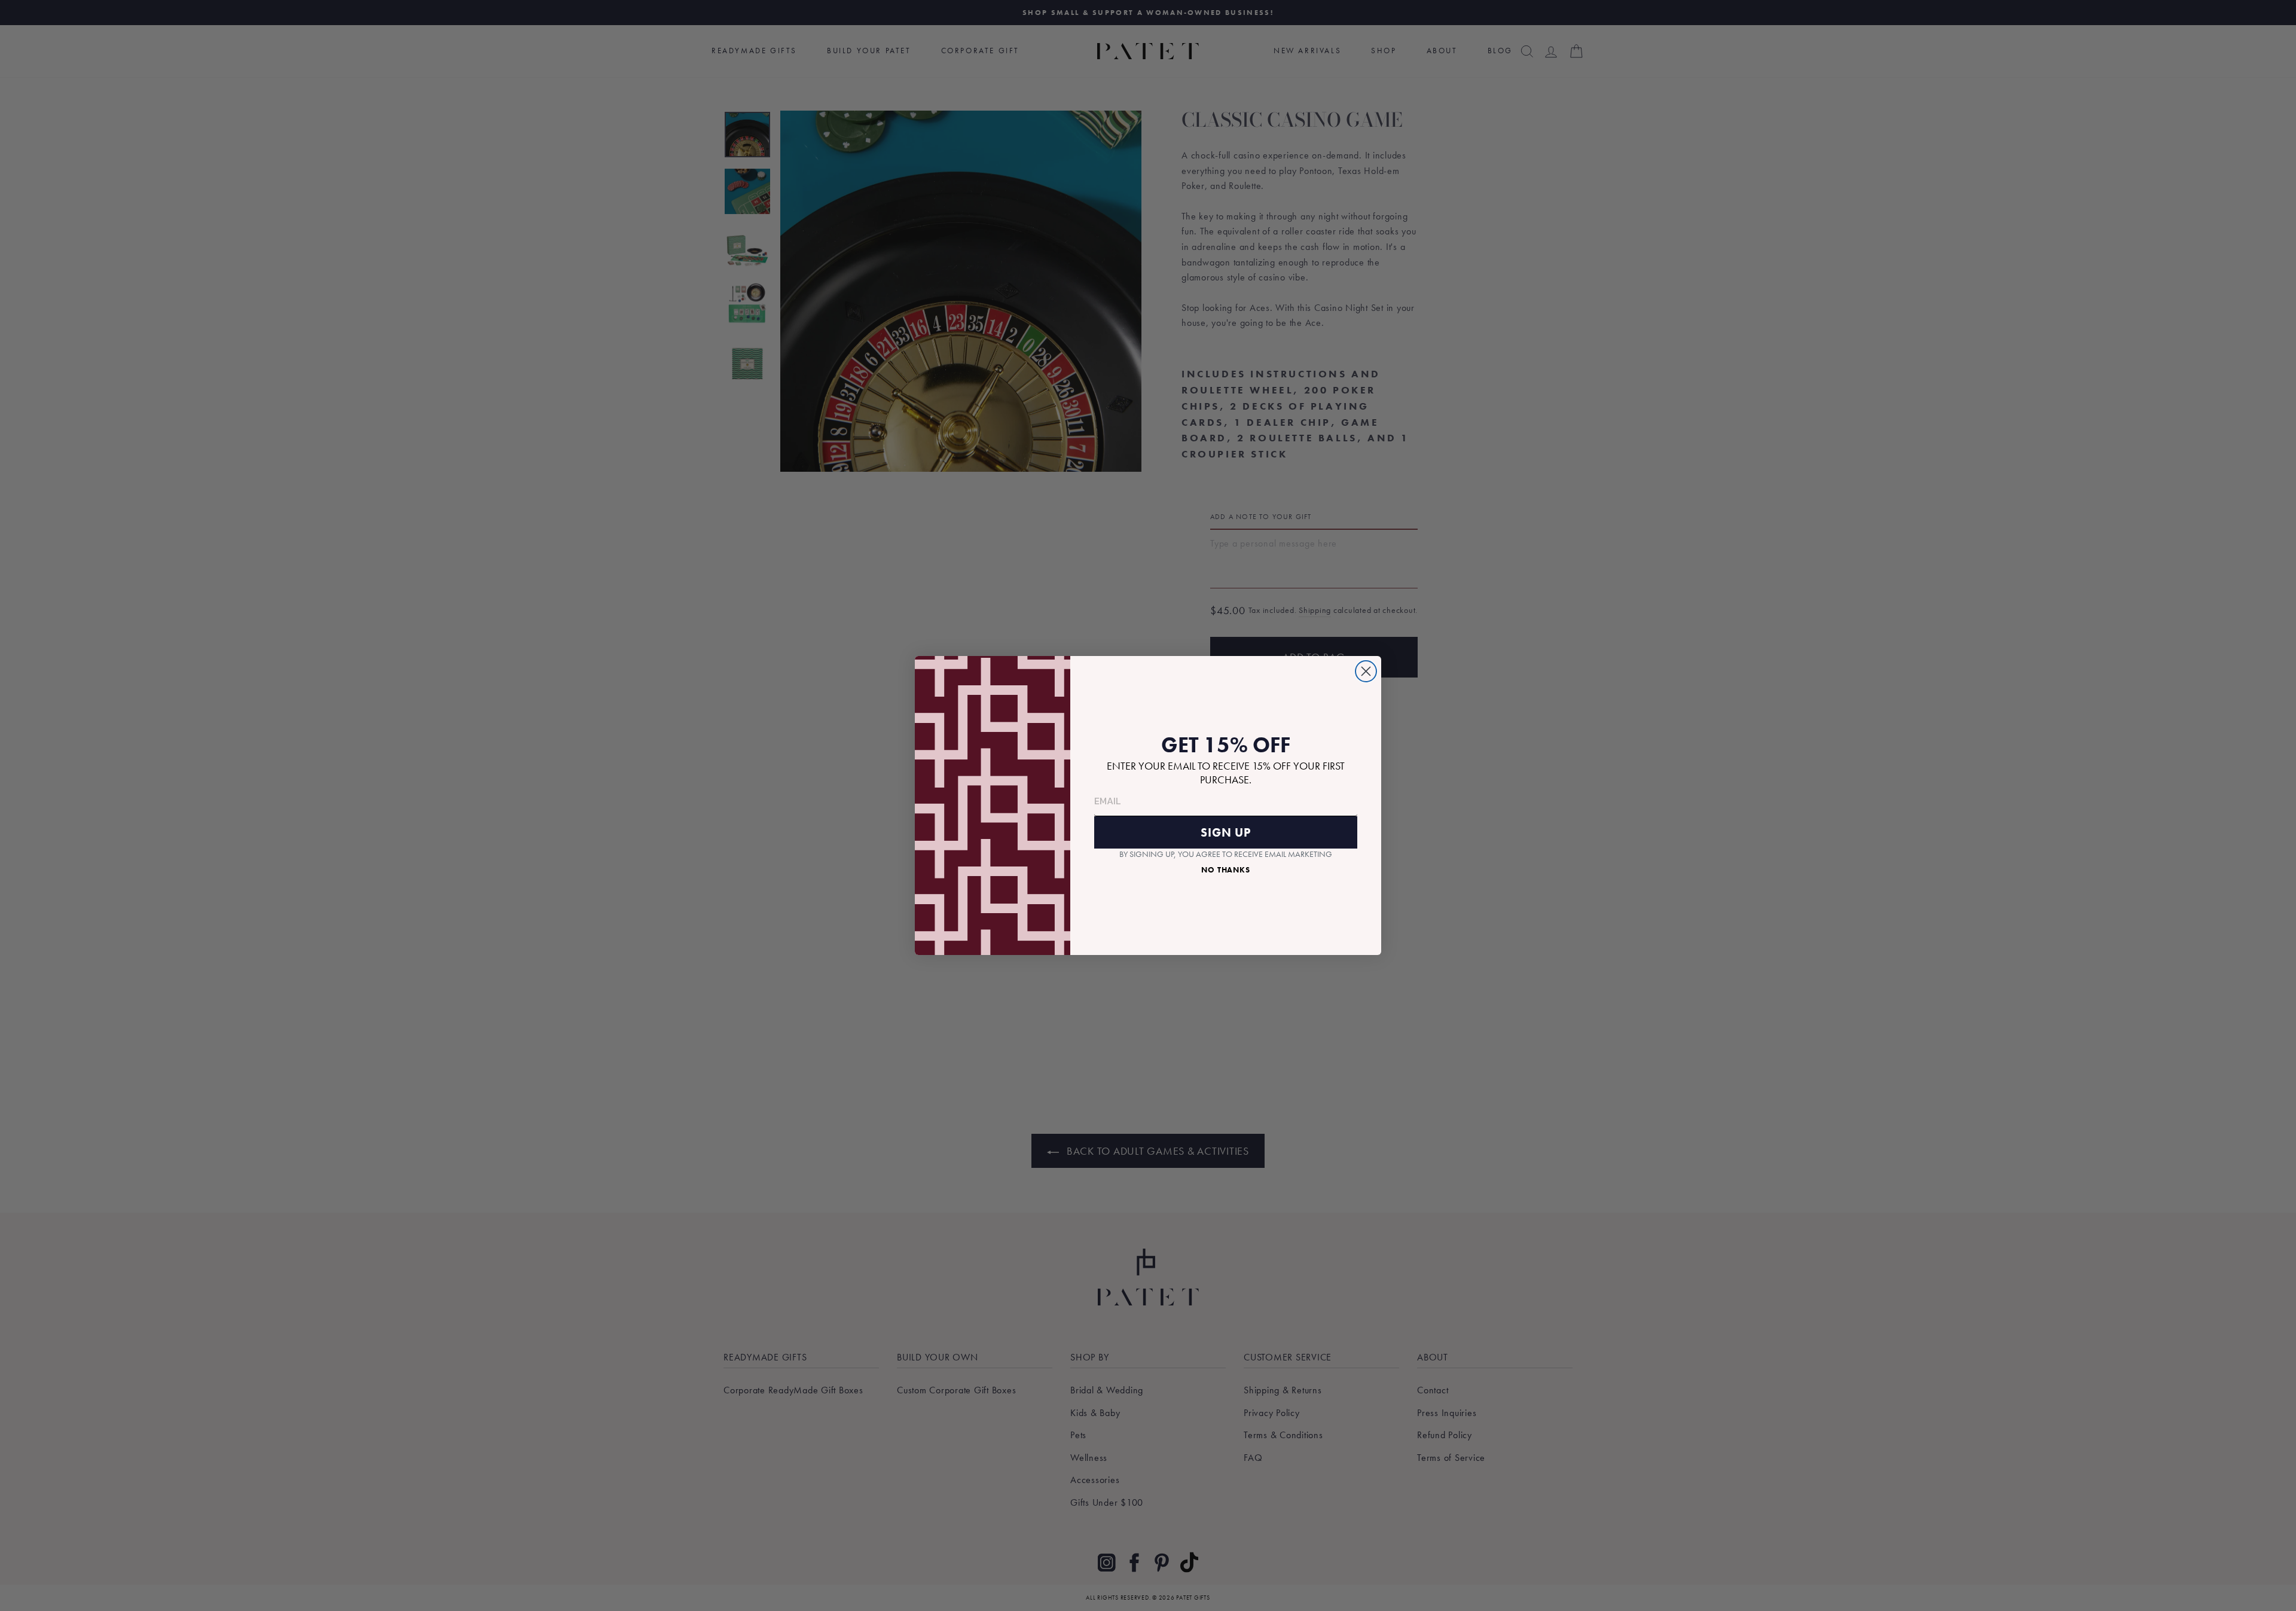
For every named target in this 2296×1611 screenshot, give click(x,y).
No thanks (1226, 870)
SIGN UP (1226, 832)
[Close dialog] (1366, 671)
